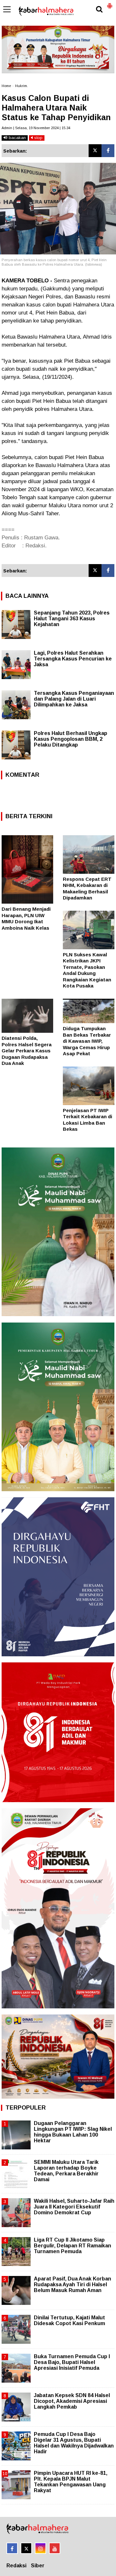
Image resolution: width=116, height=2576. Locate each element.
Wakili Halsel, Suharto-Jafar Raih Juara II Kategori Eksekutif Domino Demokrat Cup (74, 2207)
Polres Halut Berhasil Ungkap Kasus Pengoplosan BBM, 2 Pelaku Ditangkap (71, 739)
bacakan (17, 138)
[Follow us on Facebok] (12, 2548)
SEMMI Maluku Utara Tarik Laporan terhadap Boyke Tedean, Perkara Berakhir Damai (66, 2171)
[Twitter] (95, 151)
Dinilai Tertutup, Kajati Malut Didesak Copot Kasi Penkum (69, 2320)
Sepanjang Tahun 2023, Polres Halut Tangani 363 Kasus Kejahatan (72, 619)
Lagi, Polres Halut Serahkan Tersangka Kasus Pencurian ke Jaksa (73, 659)
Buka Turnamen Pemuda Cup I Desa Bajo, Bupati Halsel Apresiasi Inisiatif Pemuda (72, 2362)
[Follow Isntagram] (40, 2548)
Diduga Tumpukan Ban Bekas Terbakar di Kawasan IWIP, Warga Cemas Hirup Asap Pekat (87, 1041)
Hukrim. (22, 86)
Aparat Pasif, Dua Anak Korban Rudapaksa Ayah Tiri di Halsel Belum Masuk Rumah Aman (72, 2284)
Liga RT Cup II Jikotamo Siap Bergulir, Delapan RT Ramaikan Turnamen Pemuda (72, 2246)
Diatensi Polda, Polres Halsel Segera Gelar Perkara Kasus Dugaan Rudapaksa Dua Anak (27, 1051)
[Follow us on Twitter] (26, 2548)
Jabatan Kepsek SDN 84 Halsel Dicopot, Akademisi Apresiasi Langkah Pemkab (72, 2401)
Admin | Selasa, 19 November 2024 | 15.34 (36, 128)
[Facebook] (108, 151)
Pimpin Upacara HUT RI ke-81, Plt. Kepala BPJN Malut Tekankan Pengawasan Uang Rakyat (71, 2482)
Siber (38, 2566)
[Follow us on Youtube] (55, 2548)
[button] (110, 3)
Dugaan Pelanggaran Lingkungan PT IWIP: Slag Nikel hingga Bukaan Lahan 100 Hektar (73, 2132)
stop (38, 138)
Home (6, 86)
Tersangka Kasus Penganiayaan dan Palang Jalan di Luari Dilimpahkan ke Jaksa (74, 699)
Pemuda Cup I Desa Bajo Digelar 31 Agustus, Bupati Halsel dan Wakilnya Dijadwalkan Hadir (74, 2443)
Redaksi (16, 2566)
